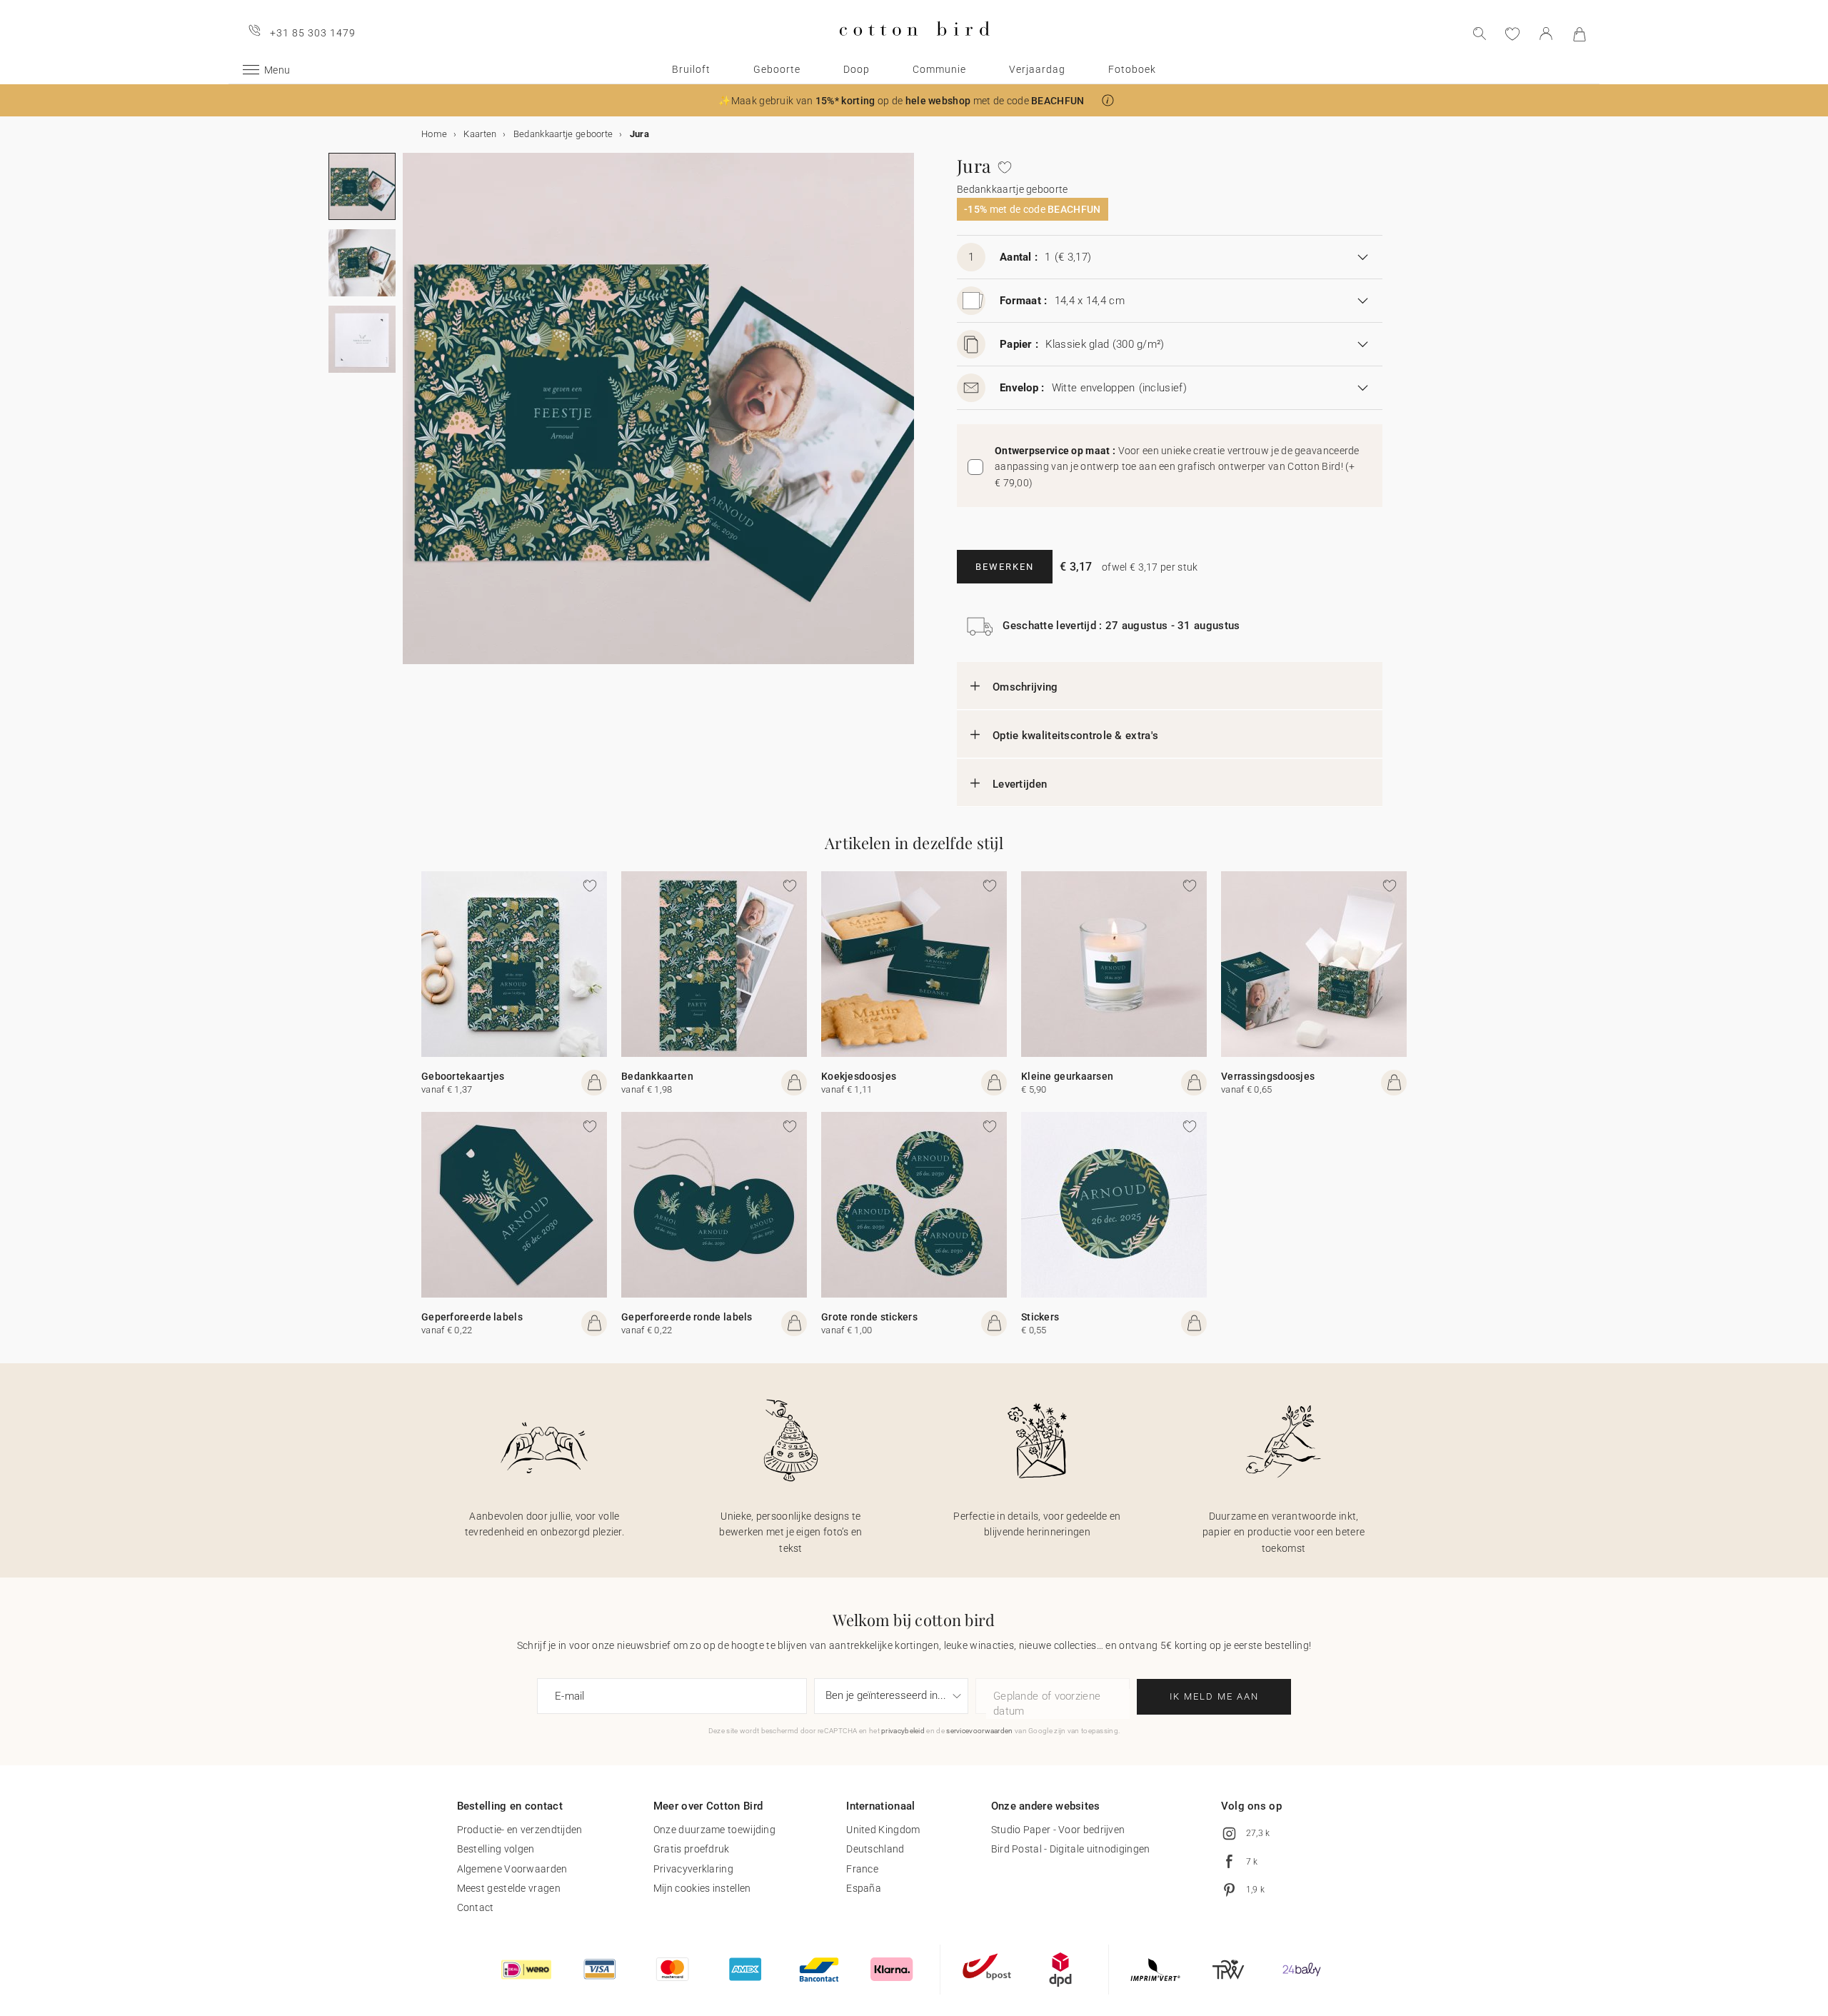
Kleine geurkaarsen (1067, 1076)
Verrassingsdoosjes (1268, 1076)
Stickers (1040, 1317)
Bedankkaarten (657, 1076)
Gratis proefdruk (692, 1849)
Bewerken (1005, 567)
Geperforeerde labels (472, 1317)
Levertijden (1020, 784)
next (411, 417)
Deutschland (875, 1849)
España (864, 1888)
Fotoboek (1132, 69)
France (862, 1869)
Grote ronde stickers (869, 1317)
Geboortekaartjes (463, 1076)
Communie (939, 69)
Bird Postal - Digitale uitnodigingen (1071, 1849)
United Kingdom (883, 1830)
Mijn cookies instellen (702, 1888)
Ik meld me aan (1214, 1696)
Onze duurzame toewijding (714, 1830)
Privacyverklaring (693, 1869)
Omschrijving (1025, 687)
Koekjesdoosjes (859, 1076)
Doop (857, 69)
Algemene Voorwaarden (512, 1869)
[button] (1108, 100)
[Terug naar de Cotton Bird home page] (914, 47)
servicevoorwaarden (979, 1731)
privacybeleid (903, 1731)
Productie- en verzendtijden (520, 1830)
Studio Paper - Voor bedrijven (1058, 1830)
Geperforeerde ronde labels (687, 1317)
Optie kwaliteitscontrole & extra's (1075, 736)
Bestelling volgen (496, 1849)
